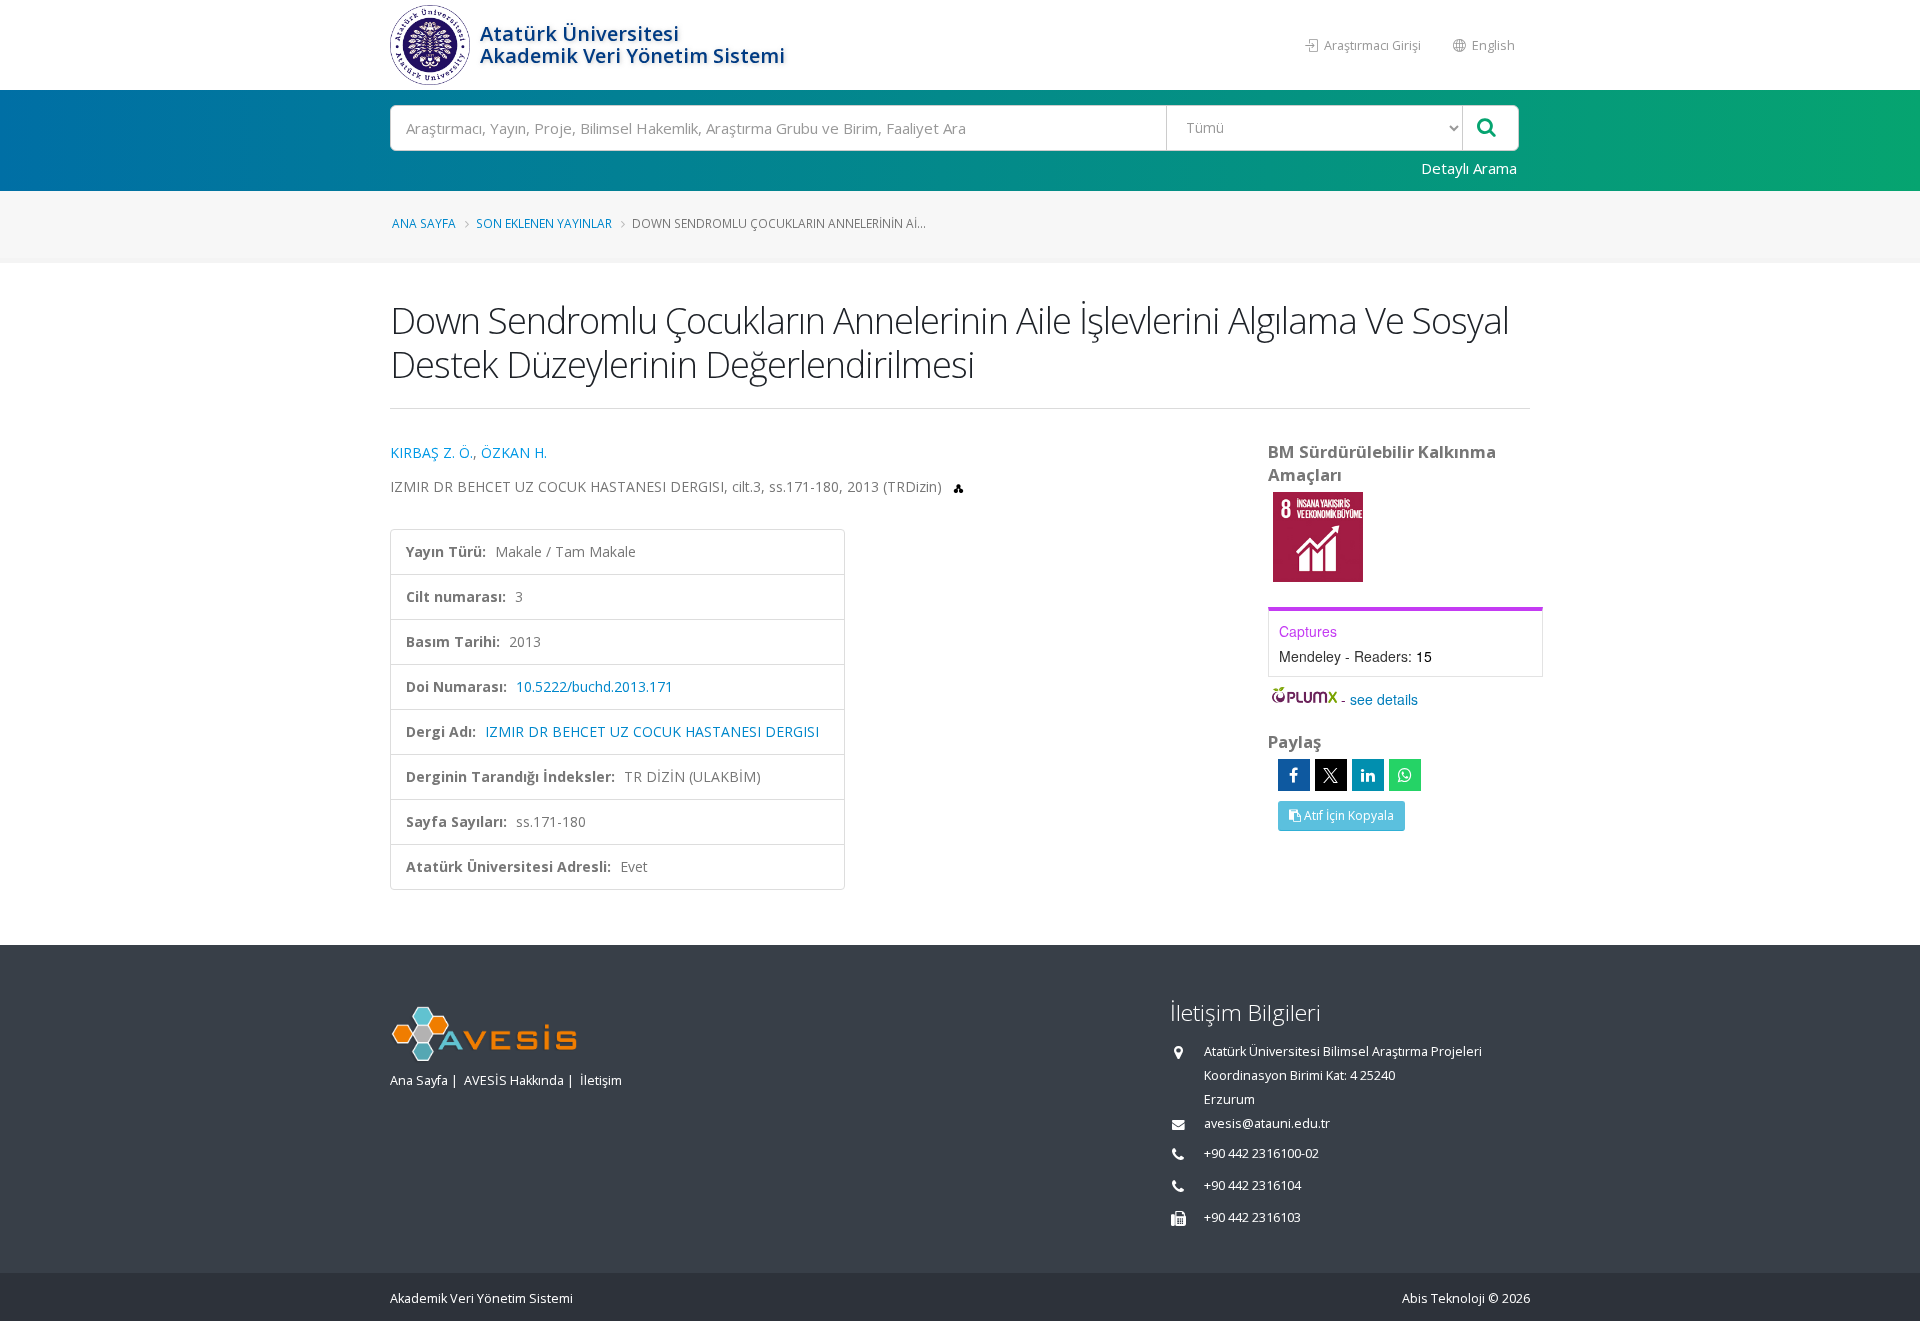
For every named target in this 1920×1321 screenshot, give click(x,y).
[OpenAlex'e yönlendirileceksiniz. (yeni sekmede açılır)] (958, 486)
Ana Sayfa (424, 223)
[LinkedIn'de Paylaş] (1368, 775)
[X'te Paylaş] (1331, 775)
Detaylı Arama (1469, 168)
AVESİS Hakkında (514, 1080)
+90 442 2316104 (1252, 1185)
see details (1384, 699)
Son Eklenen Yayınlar (544, 223)
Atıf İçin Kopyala (1347, 815)
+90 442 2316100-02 (1261, 1153)
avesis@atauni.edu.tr (1267, 1123)
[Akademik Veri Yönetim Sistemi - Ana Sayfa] (432, 45)
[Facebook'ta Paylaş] (1294, 775)
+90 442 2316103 (1252, 1217)
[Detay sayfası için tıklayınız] (1318, 535)
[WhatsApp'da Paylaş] (1405, 775)
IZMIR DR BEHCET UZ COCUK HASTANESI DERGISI (652, 731)
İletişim (601, 1080)
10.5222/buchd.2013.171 (594, 686)
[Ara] (1486, 128)
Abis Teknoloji (1443, 1298)
